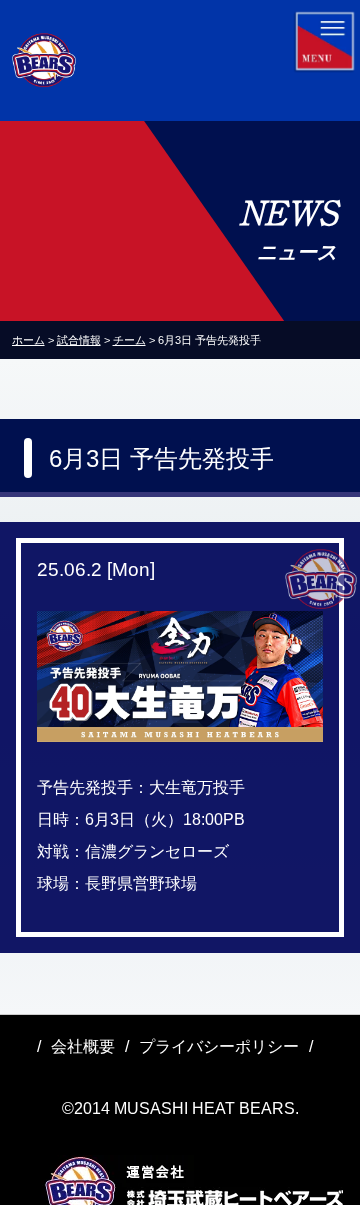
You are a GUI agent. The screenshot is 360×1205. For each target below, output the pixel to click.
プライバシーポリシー (219, 1046)
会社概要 (83, 1046)
